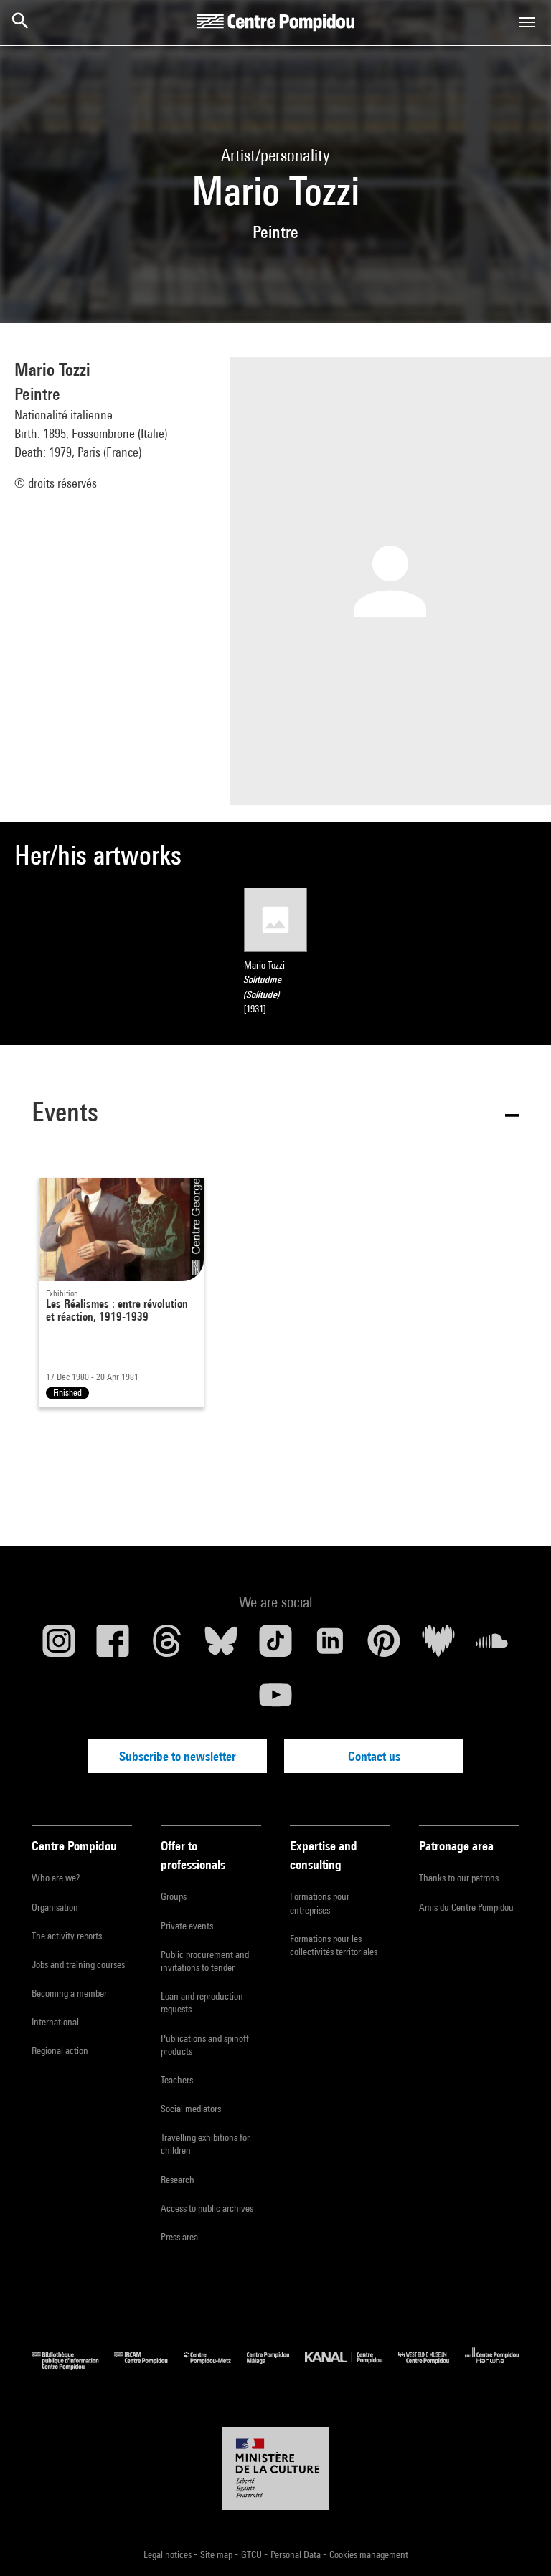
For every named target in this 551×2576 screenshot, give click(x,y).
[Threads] (167, 1646)
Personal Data (297, 2554)
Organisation (55, 1907)
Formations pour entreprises (320, 1903)
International (55, 2022)
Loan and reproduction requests (202, 2002)
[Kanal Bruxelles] (351, 2366)
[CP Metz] (215, 2366)
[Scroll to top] (517, 2542)
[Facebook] (113, 1646)
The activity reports (67, 1936)
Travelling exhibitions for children (205, 2144)
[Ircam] (149, 2366)
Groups (174, 1896)
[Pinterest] (384, 1646)
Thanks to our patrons (459, 1878)
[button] (275, 1114)
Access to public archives (207, 2208)
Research (178, 2180)
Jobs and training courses (78, 1964)
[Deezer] (438, 1646)
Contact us (374, 1756)
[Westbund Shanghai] (432, 2366)
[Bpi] (73, 2366)
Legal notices (169, 2554)
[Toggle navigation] (527, 22)
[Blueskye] (222, 1646)
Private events (187, 1926)
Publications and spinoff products (205, 2045)
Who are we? (56, 1878)
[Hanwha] (492, 2366)
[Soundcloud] (492, 1646)
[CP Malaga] (276, 2366)
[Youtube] (275, 1701)
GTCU (253, 2554)
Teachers (177, 2080)
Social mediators (191, 2109)
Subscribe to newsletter (178, 1756)
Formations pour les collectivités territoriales (334, 1945)
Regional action (60, 2050)
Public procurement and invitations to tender (205, 1961)
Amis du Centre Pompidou (466, 1907)
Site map (217, 2554)
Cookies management (369, 2554)
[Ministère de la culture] (275, 2468)
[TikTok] (275, 1646)
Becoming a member (69, 1993)
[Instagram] (59, 1646)
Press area (179, 2237)
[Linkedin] (330, 1646)
